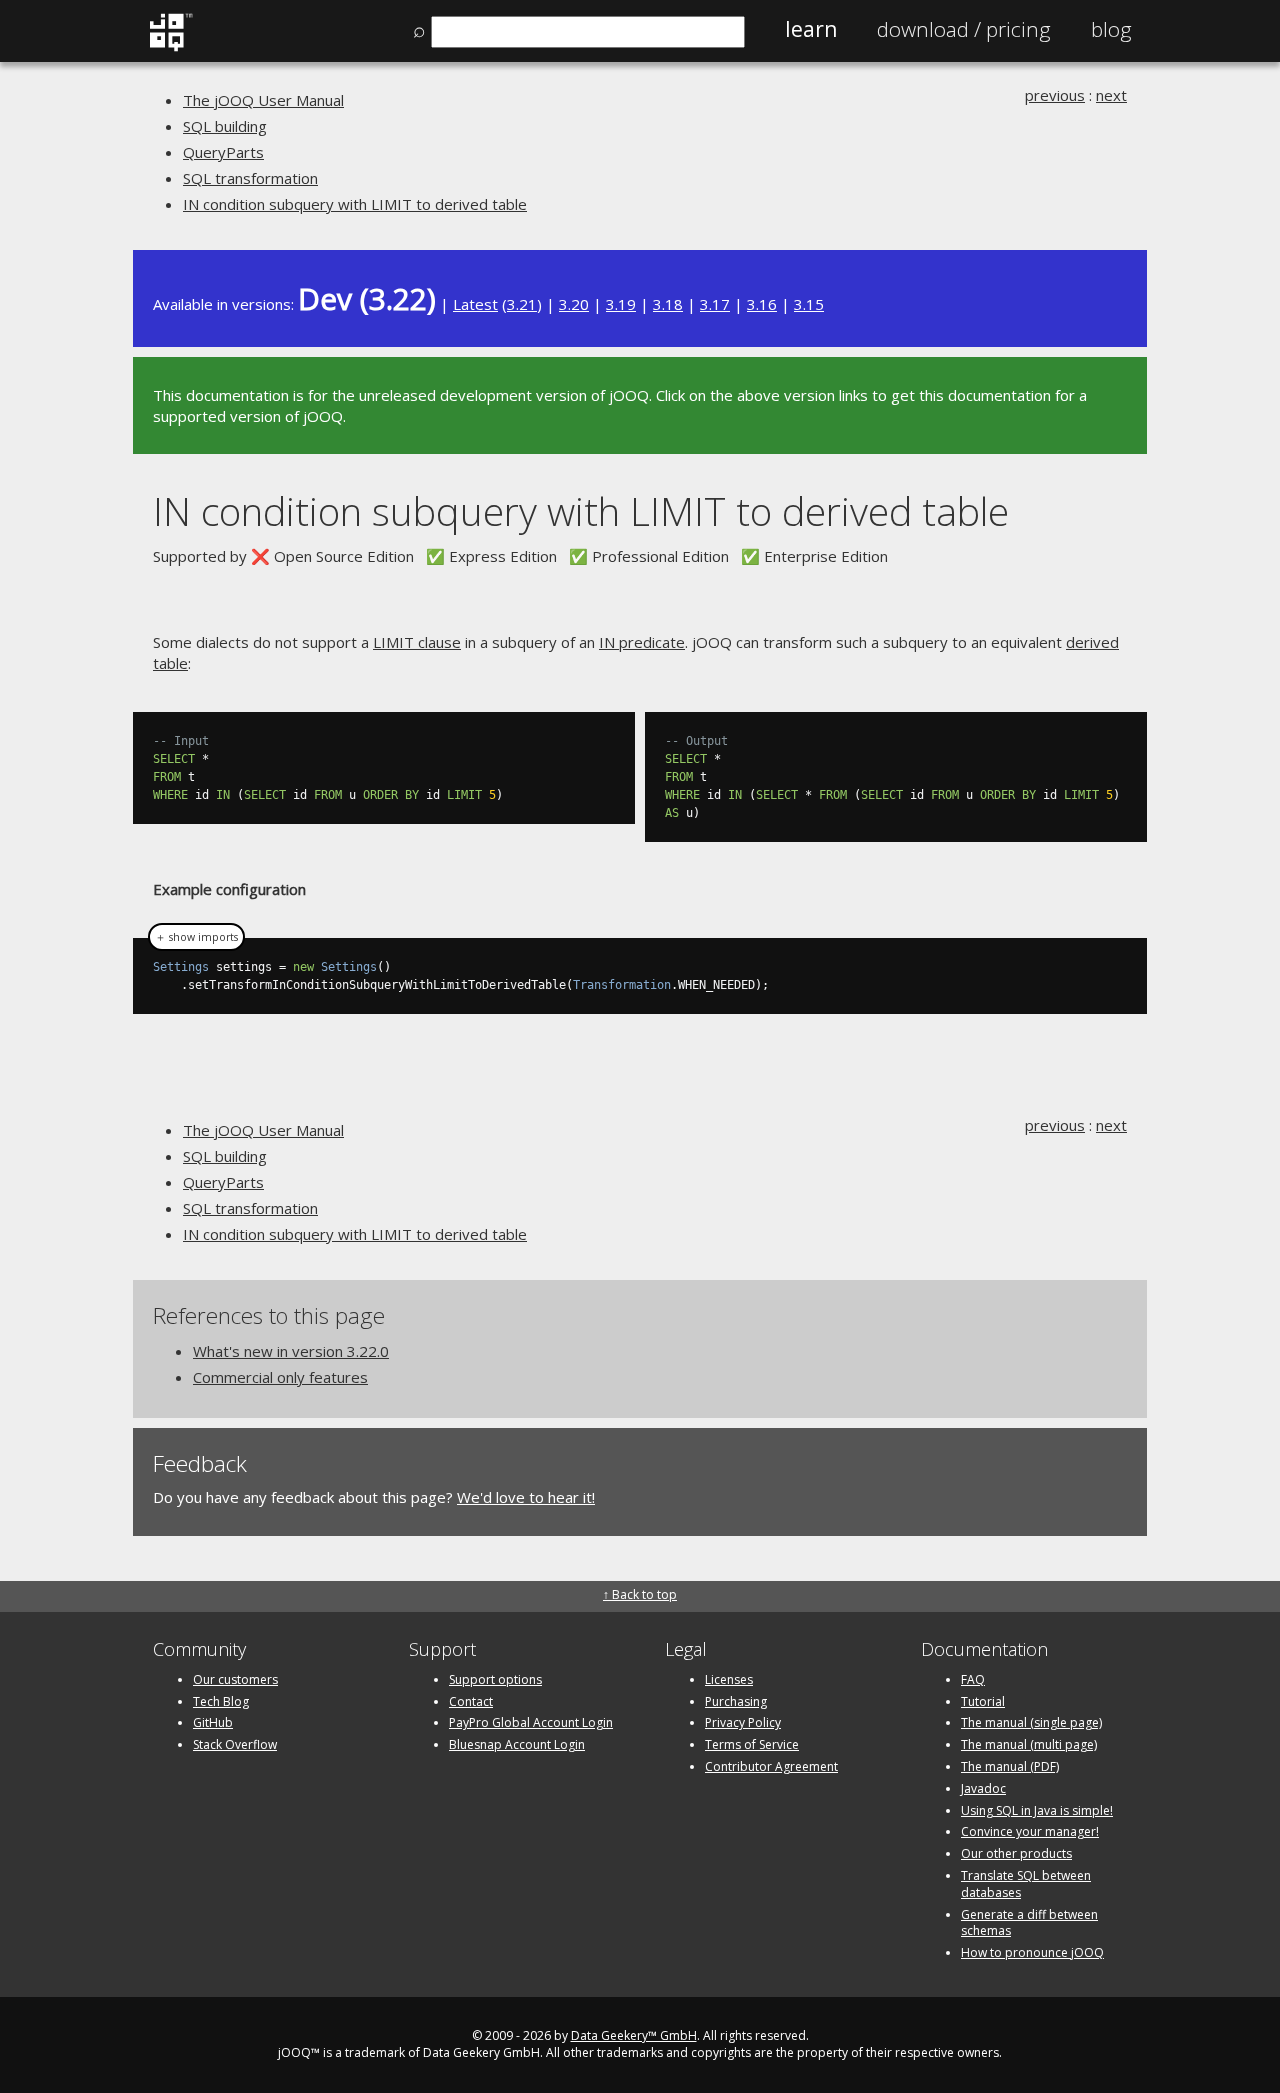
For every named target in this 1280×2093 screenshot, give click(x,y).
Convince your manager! (1030, 1831)
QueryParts (223, 152)
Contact (471, 1701)
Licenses (729, 1679)
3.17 (715, 304)
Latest (475, 304)
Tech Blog (221, 1701)
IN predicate (642, 642)
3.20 (574, 304)
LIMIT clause (417, 642)
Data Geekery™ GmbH (634, 2035)
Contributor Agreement (771, 1766)
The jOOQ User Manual (263, 100)
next (1111, 95)
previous (1055, 95)
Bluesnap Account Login (517, 1744)
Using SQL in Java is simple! (1037, 1810)
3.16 (762, 304)
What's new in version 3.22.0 (291, 1351)
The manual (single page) (1031, 1722)
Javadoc (983, 1788)
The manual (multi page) (1029, 1744)
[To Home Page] (170, 47)
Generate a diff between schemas (1029, 1923)
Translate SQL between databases (1026, 1884)
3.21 (522, 304)
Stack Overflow (235, 1744)
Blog (1111, 29)
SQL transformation (250, 178)
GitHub (213, 1722)
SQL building (225, 126)
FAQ (973, 1679)
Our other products (1016, 1853)
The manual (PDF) (1010, 1766)
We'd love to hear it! (526, 1497)
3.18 (668, 304)
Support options (495, 1679)
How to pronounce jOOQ (1032, 1952)
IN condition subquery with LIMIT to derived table (355, 204)
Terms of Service (752, 1744)
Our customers (235, 1679)
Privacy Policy (743, 1722)
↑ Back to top (640, 1594)
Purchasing (736, 1701)
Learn (811, 29)
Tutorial (983, 1701)
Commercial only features (280, 1377)
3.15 (809, 304)
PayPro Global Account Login (531, 1722)
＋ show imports (196, 937)
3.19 (621, 304)
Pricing (964, 29)
